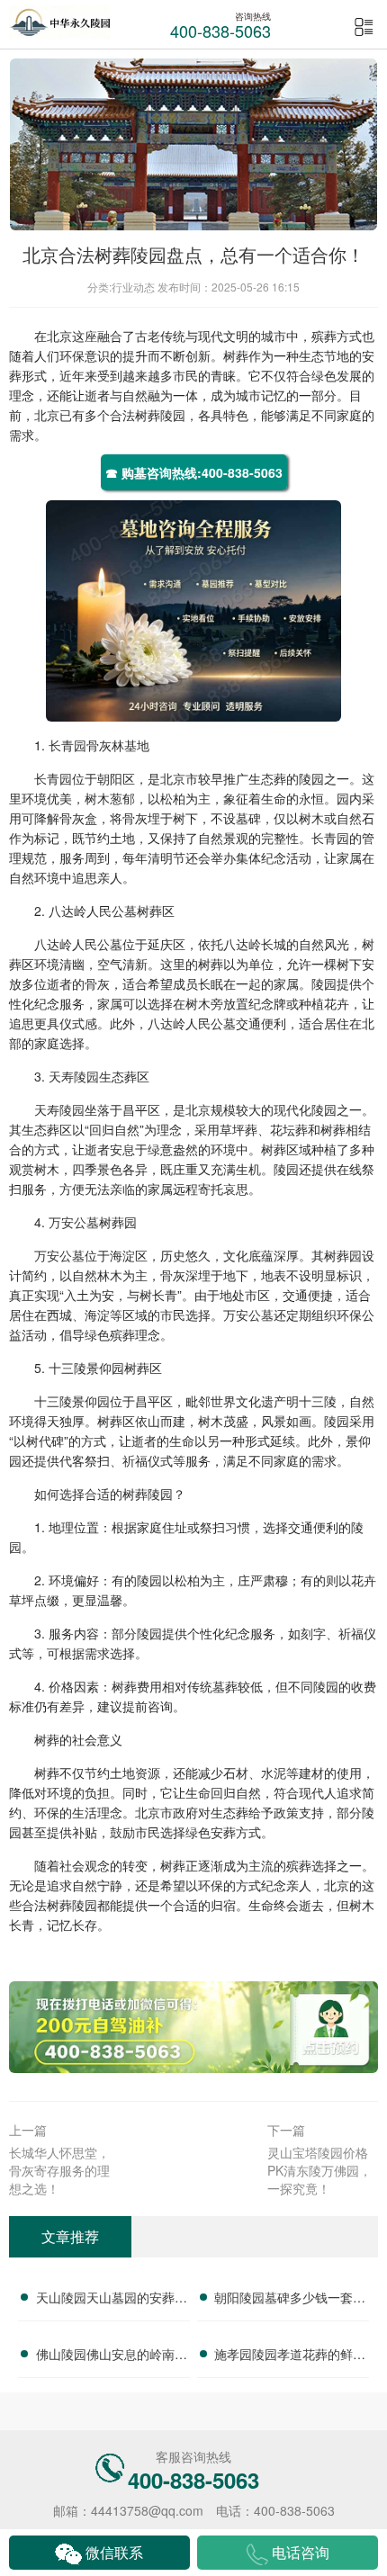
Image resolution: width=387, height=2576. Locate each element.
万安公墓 (74, 1222)
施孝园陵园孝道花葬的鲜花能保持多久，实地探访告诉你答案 (290, 2356)
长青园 (67, 745)
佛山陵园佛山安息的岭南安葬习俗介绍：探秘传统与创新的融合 (112, 2356)
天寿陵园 (74, 1076)
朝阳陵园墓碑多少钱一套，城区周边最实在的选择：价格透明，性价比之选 (290, 2300)
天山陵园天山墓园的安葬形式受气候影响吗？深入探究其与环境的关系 (112, 2300)
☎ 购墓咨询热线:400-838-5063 (194, 472)
